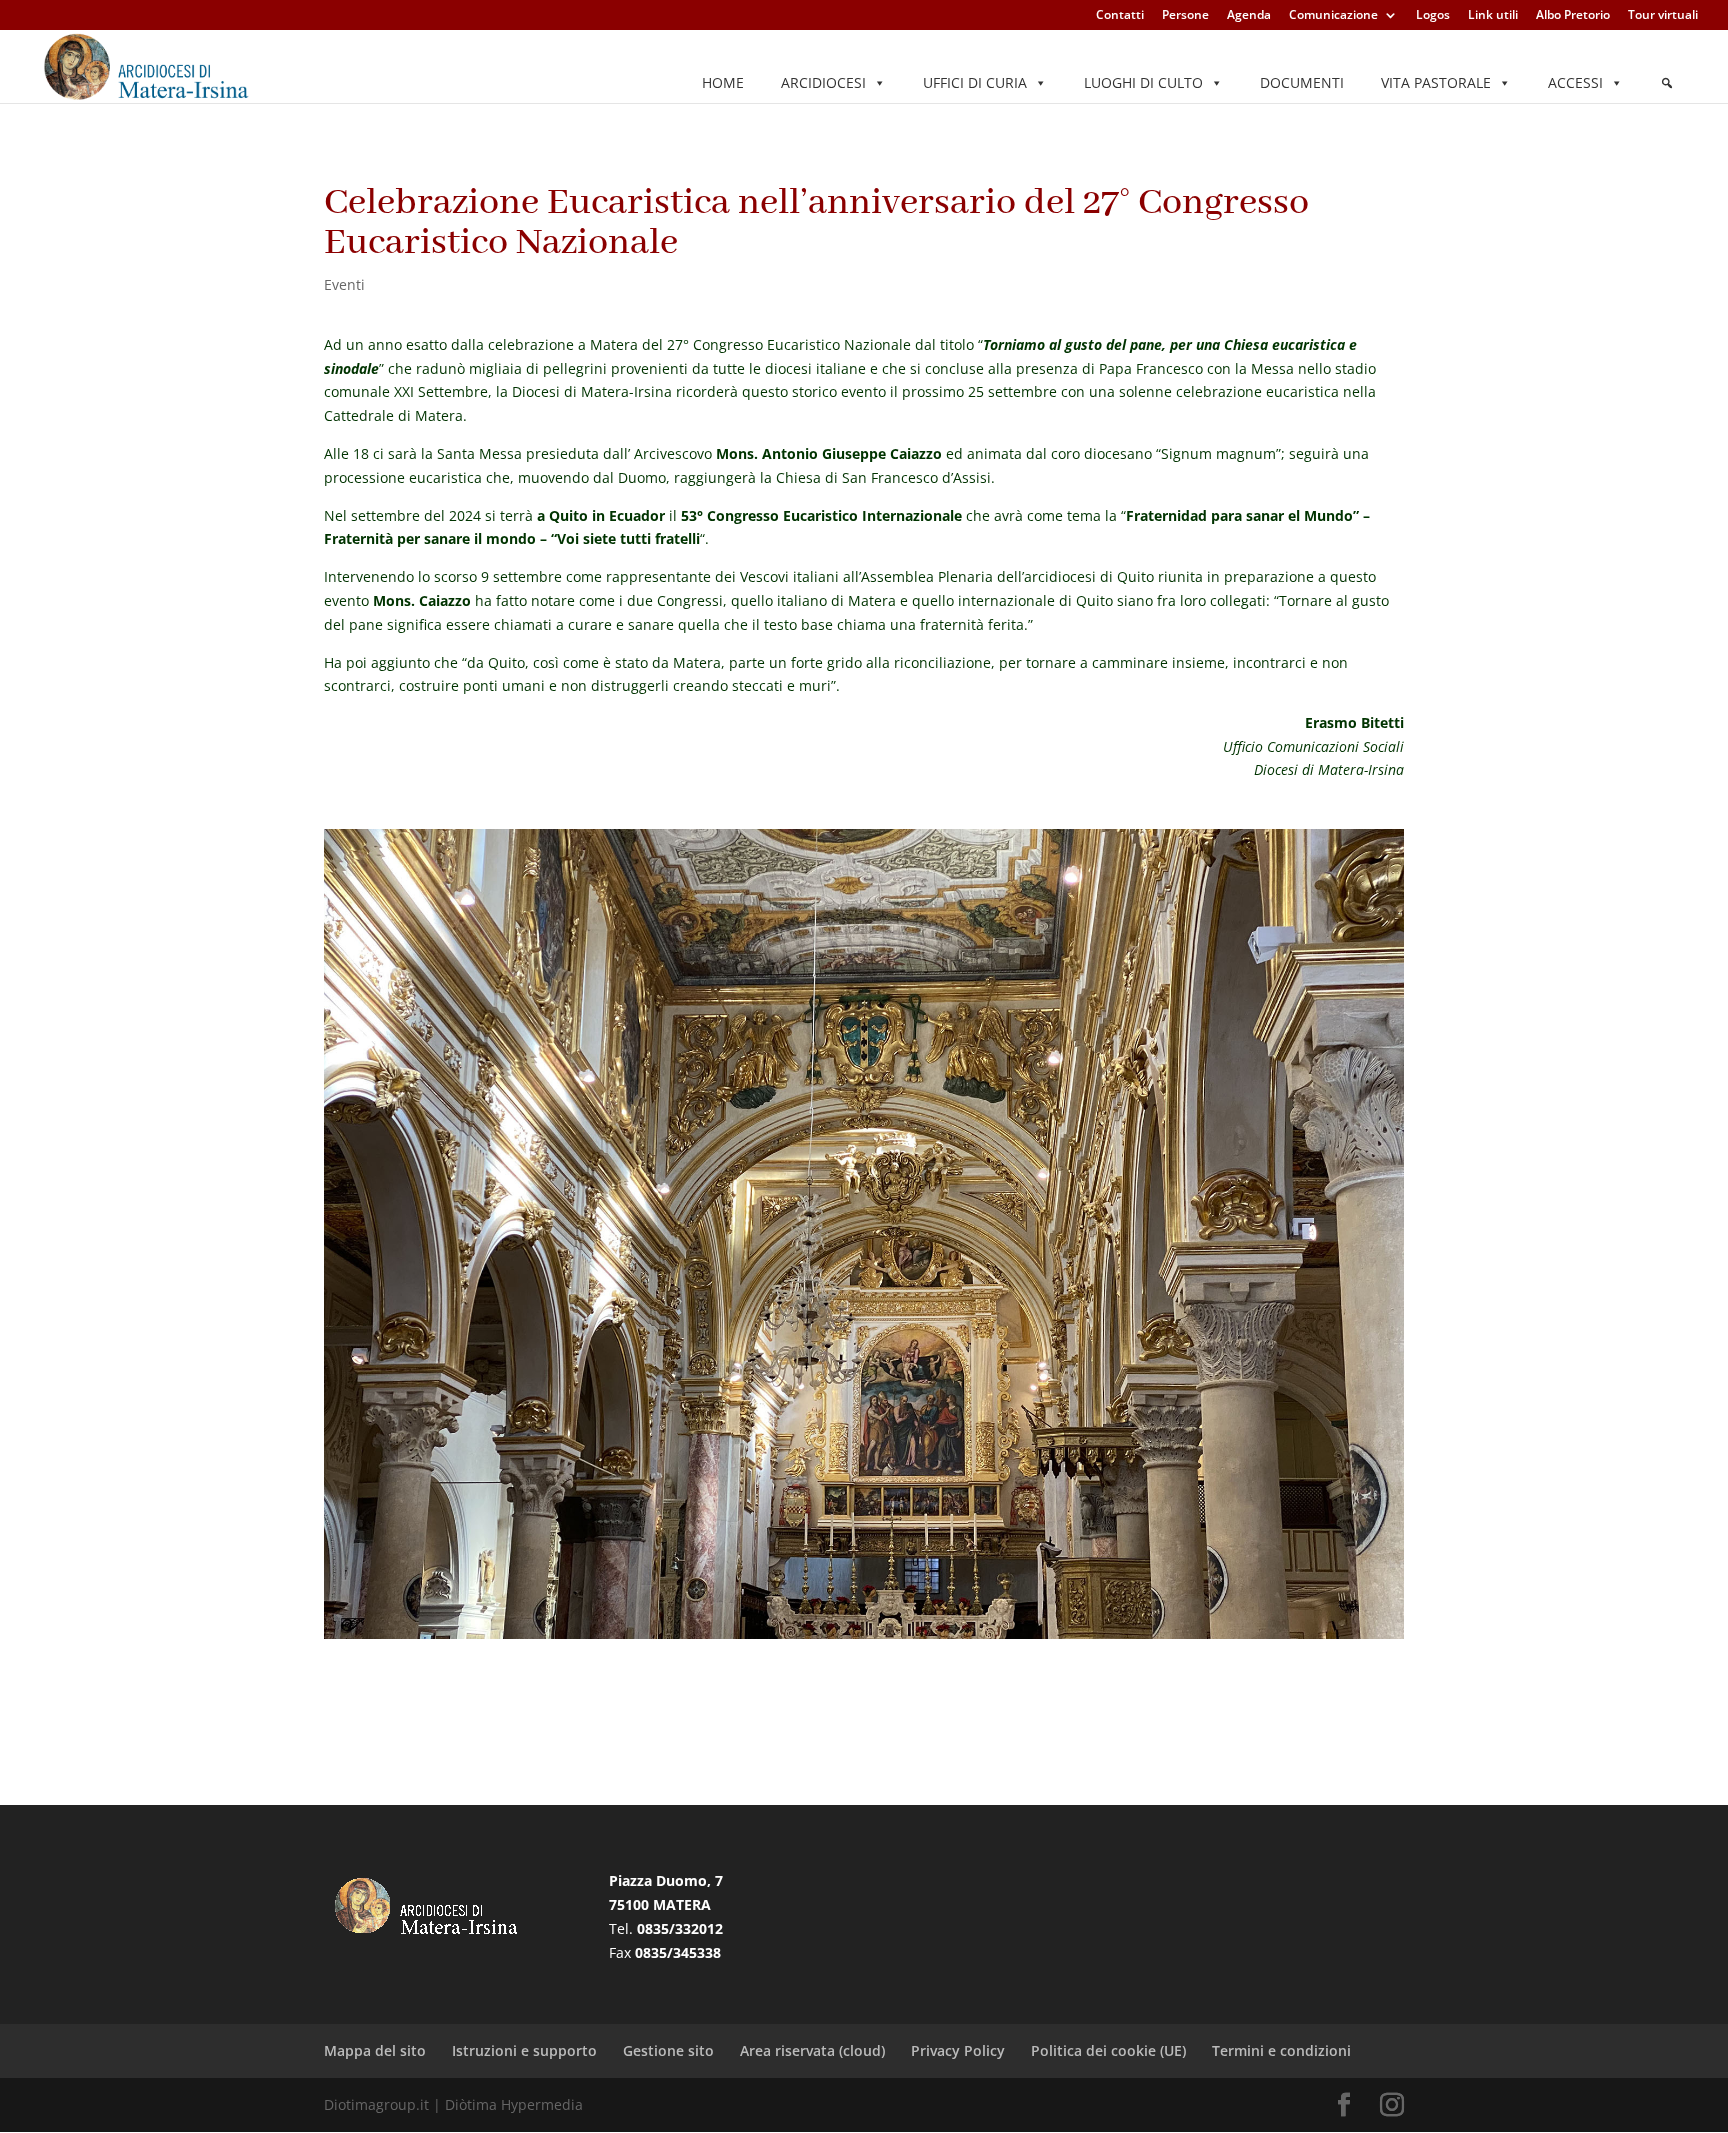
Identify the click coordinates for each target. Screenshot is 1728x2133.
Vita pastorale (1436, 82)
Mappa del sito (375, 2050)
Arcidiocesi (823, 82)
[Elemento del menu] (1667, 83)
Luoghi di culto (1143, 82)
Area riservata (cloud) (812, 2050)
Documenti (1302, 82)
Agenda (1249, 16)
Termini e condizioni (1281, 2050)
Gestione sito (668, 2050)
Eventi (344, 284)
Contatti (1120, 16)
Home (723, 82)
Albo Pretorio (1573, 16)
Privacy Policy (958, 2050)
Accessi (1575, 82)
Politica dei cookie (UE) (1108, 2050)
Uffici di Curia (975, 82)
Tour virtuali (1663, 16)
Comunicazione (1333, 16)
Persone (1185, 16)
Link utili (1493, 16)
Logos (1433, 16)
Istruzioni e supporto (524, 2050)
